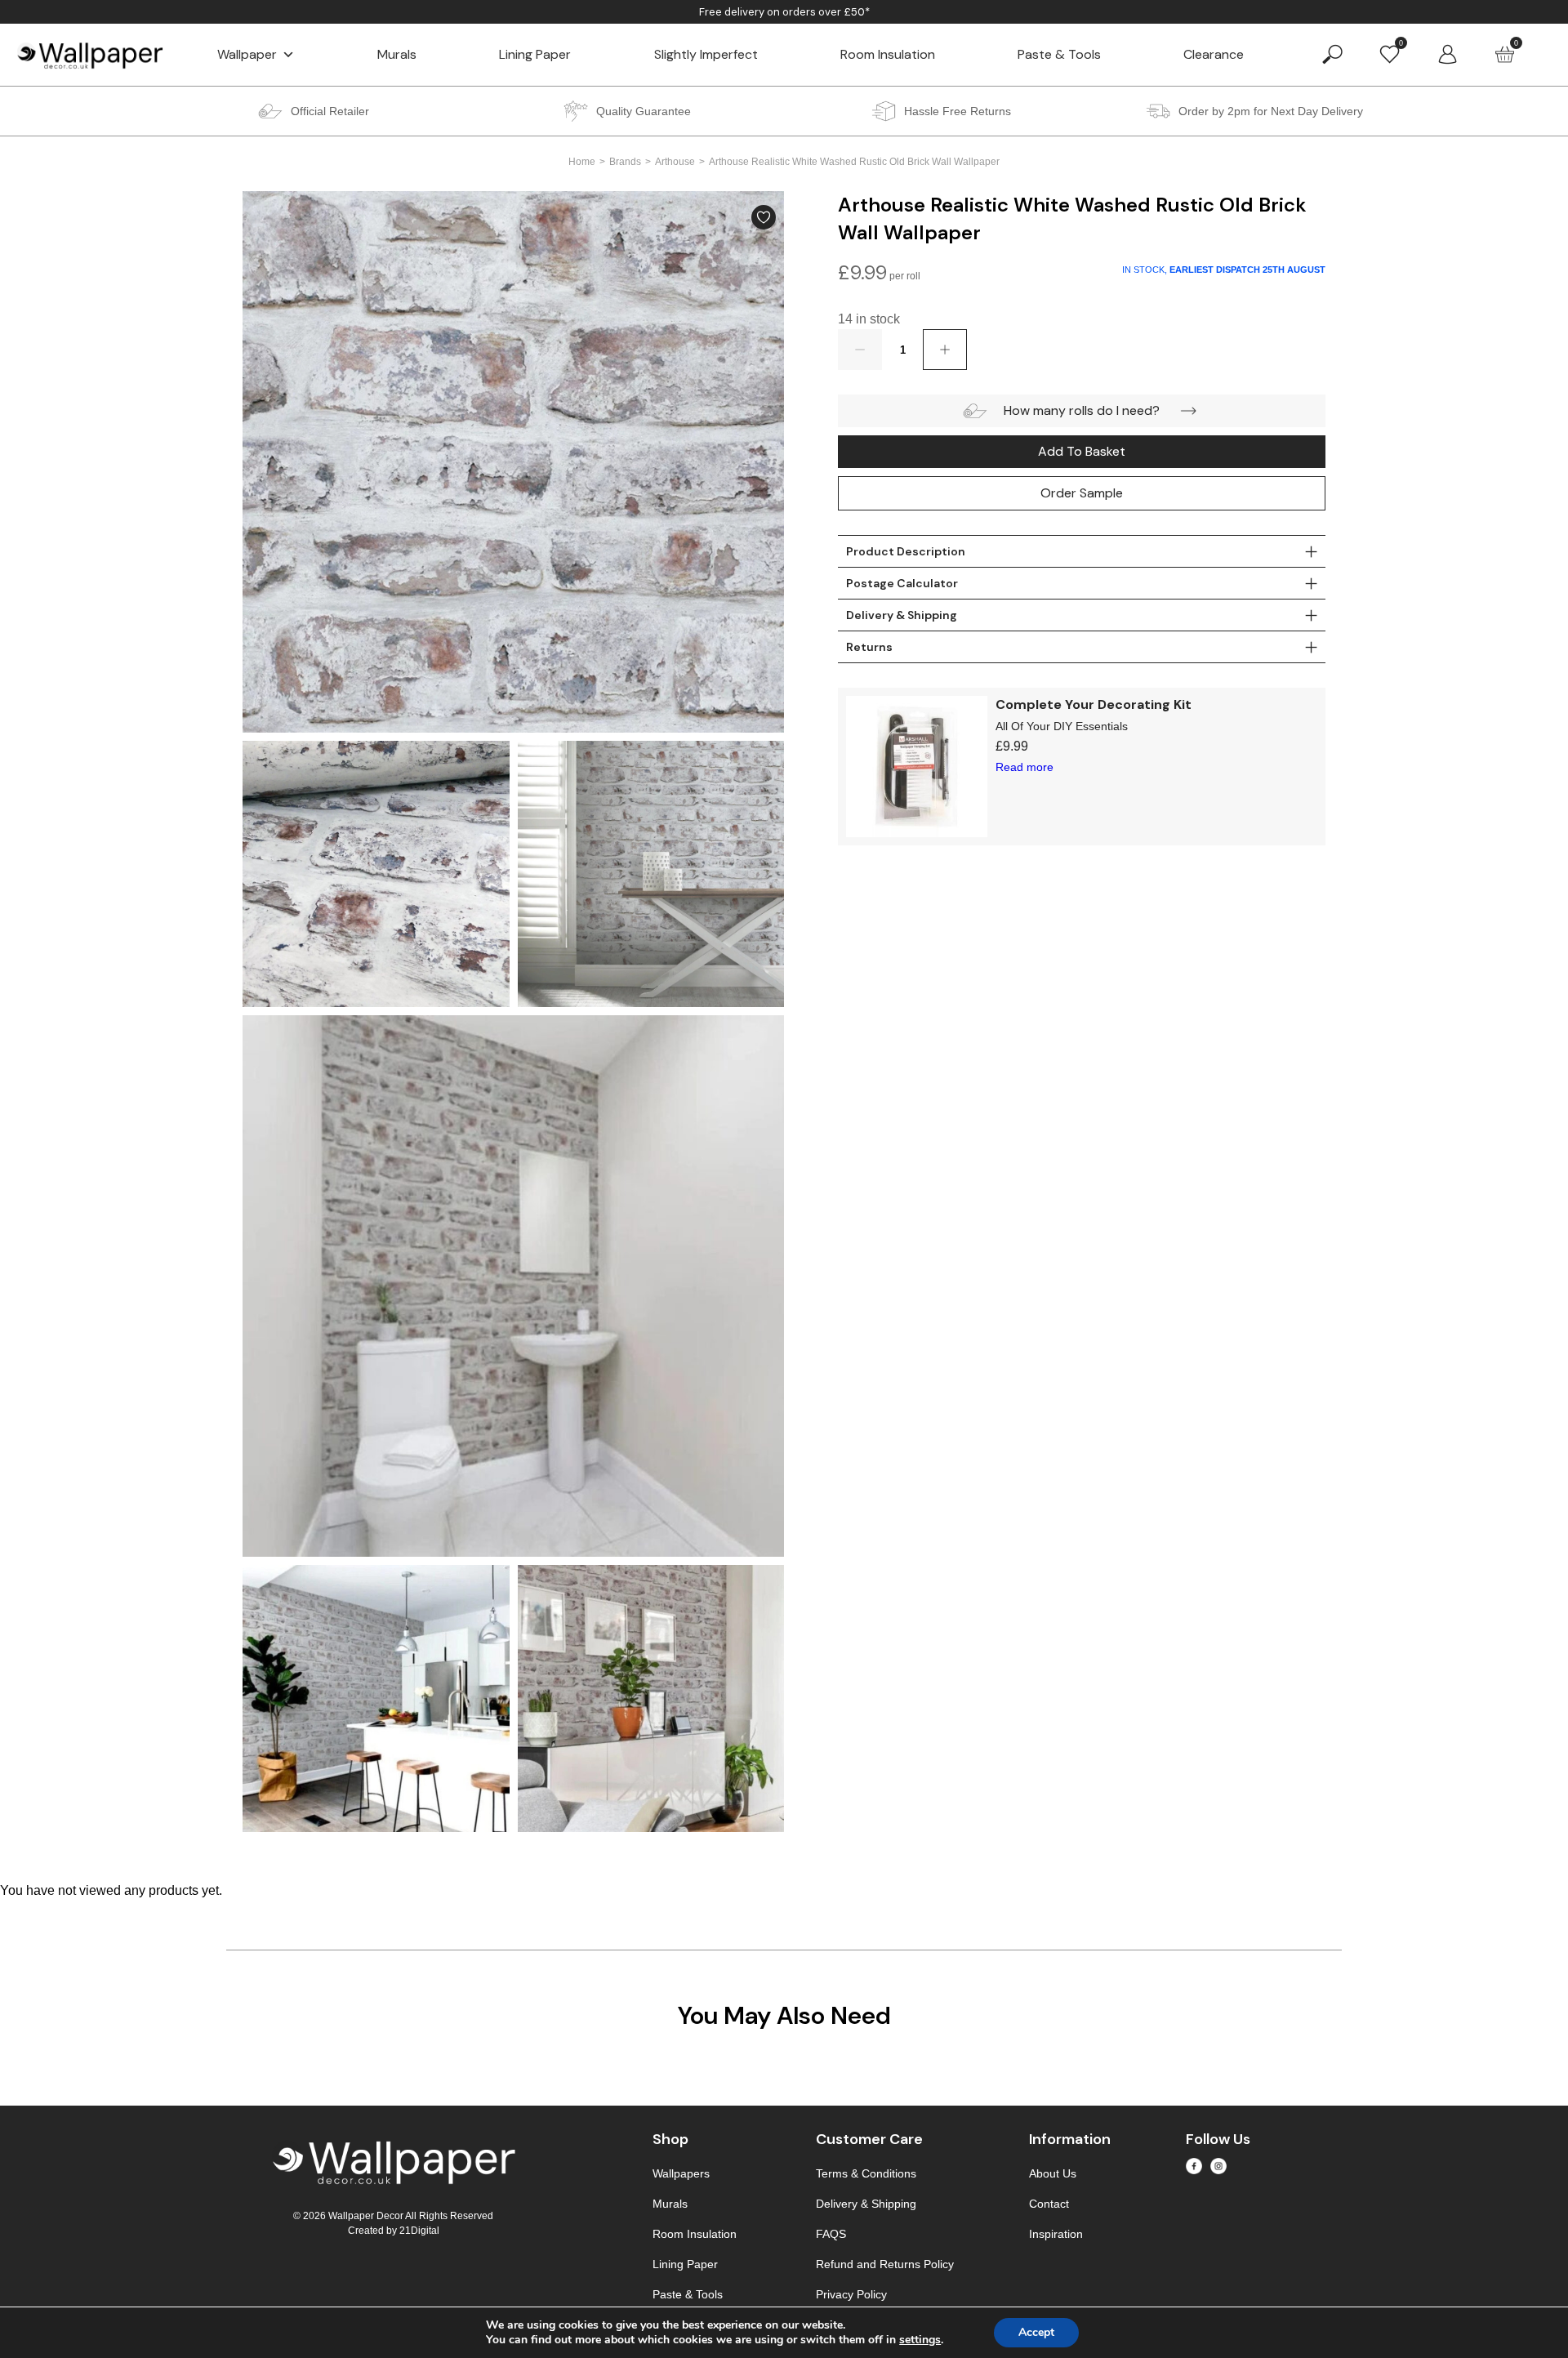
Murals (397, 54)
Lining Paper (535, 54)
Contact (1049, 2204)
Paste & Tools (1059, 54)
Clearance (1214, 54)
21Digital (419, 2231)
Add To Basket (1082, 451)
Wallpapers (681, 2173)
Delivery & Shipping (866, 2204)
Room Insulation (888, 54)
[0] (1390, 53)
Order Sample (1082, 493)
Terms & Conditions (866, 2173)
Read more (1025, 767)
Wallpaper (247, 54)
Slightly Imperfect (706, 54)
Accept (1036, 2332)
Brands (625, 162)
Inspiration (1056, 2234)
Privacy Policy (851, 2294)
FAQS (831, 2234)
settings (920, 2340)
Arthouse (675, 162)
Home (582, 162)
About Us (1053, 2173)
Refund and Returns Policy (885, 2264)
